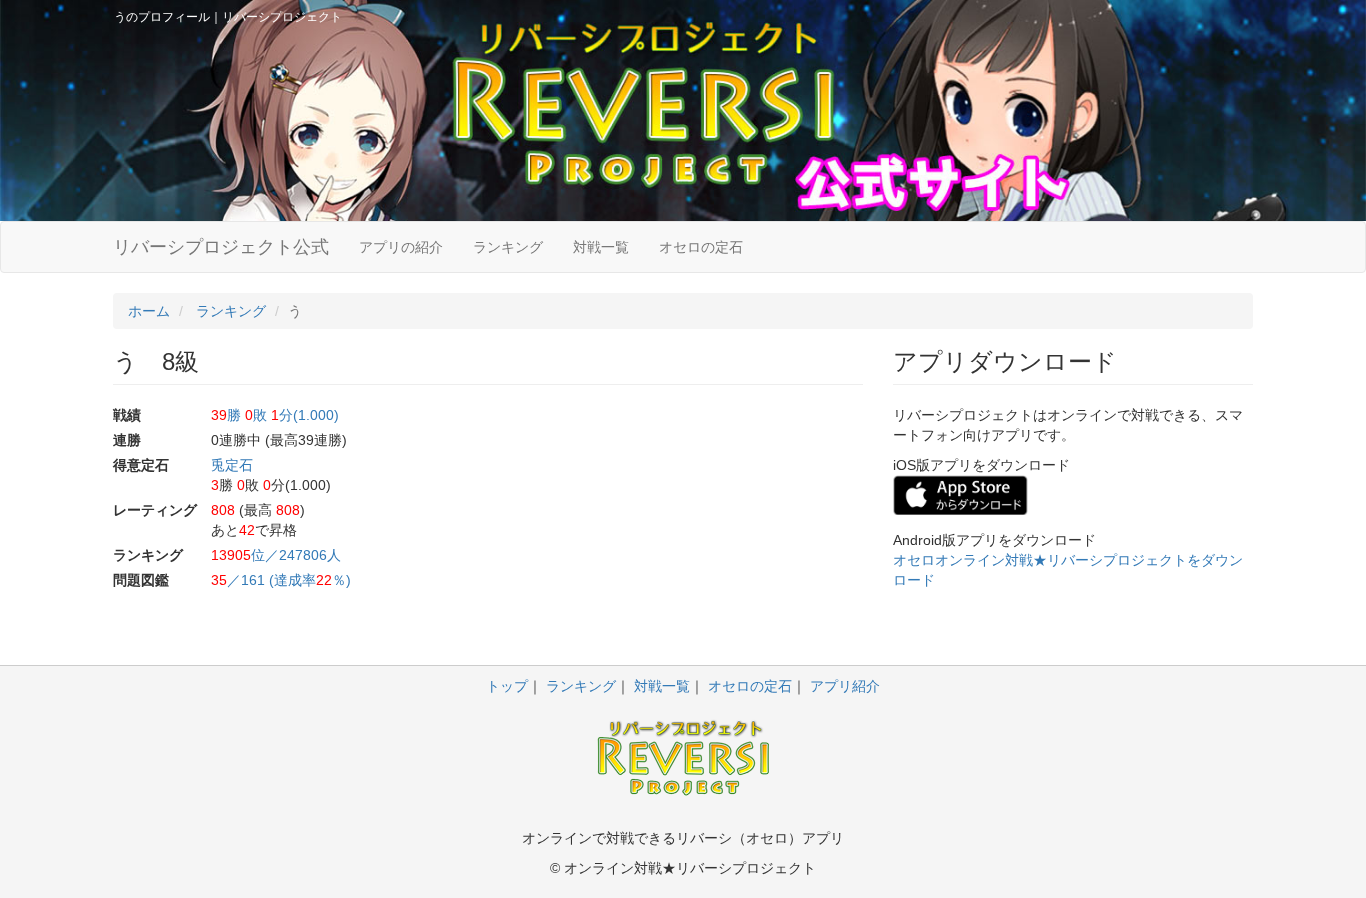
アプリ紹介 (845, 686)
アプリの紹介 (401, 247)
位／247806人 (276, 555)
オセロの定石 (701, 247)
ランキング (508, 247)
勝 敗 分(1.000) (275, 415)
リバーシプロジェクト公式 (221, 247)
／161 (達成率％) (281, 580)
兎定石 (232, 465)
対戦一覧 (601, 247)
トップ (507, 686)
